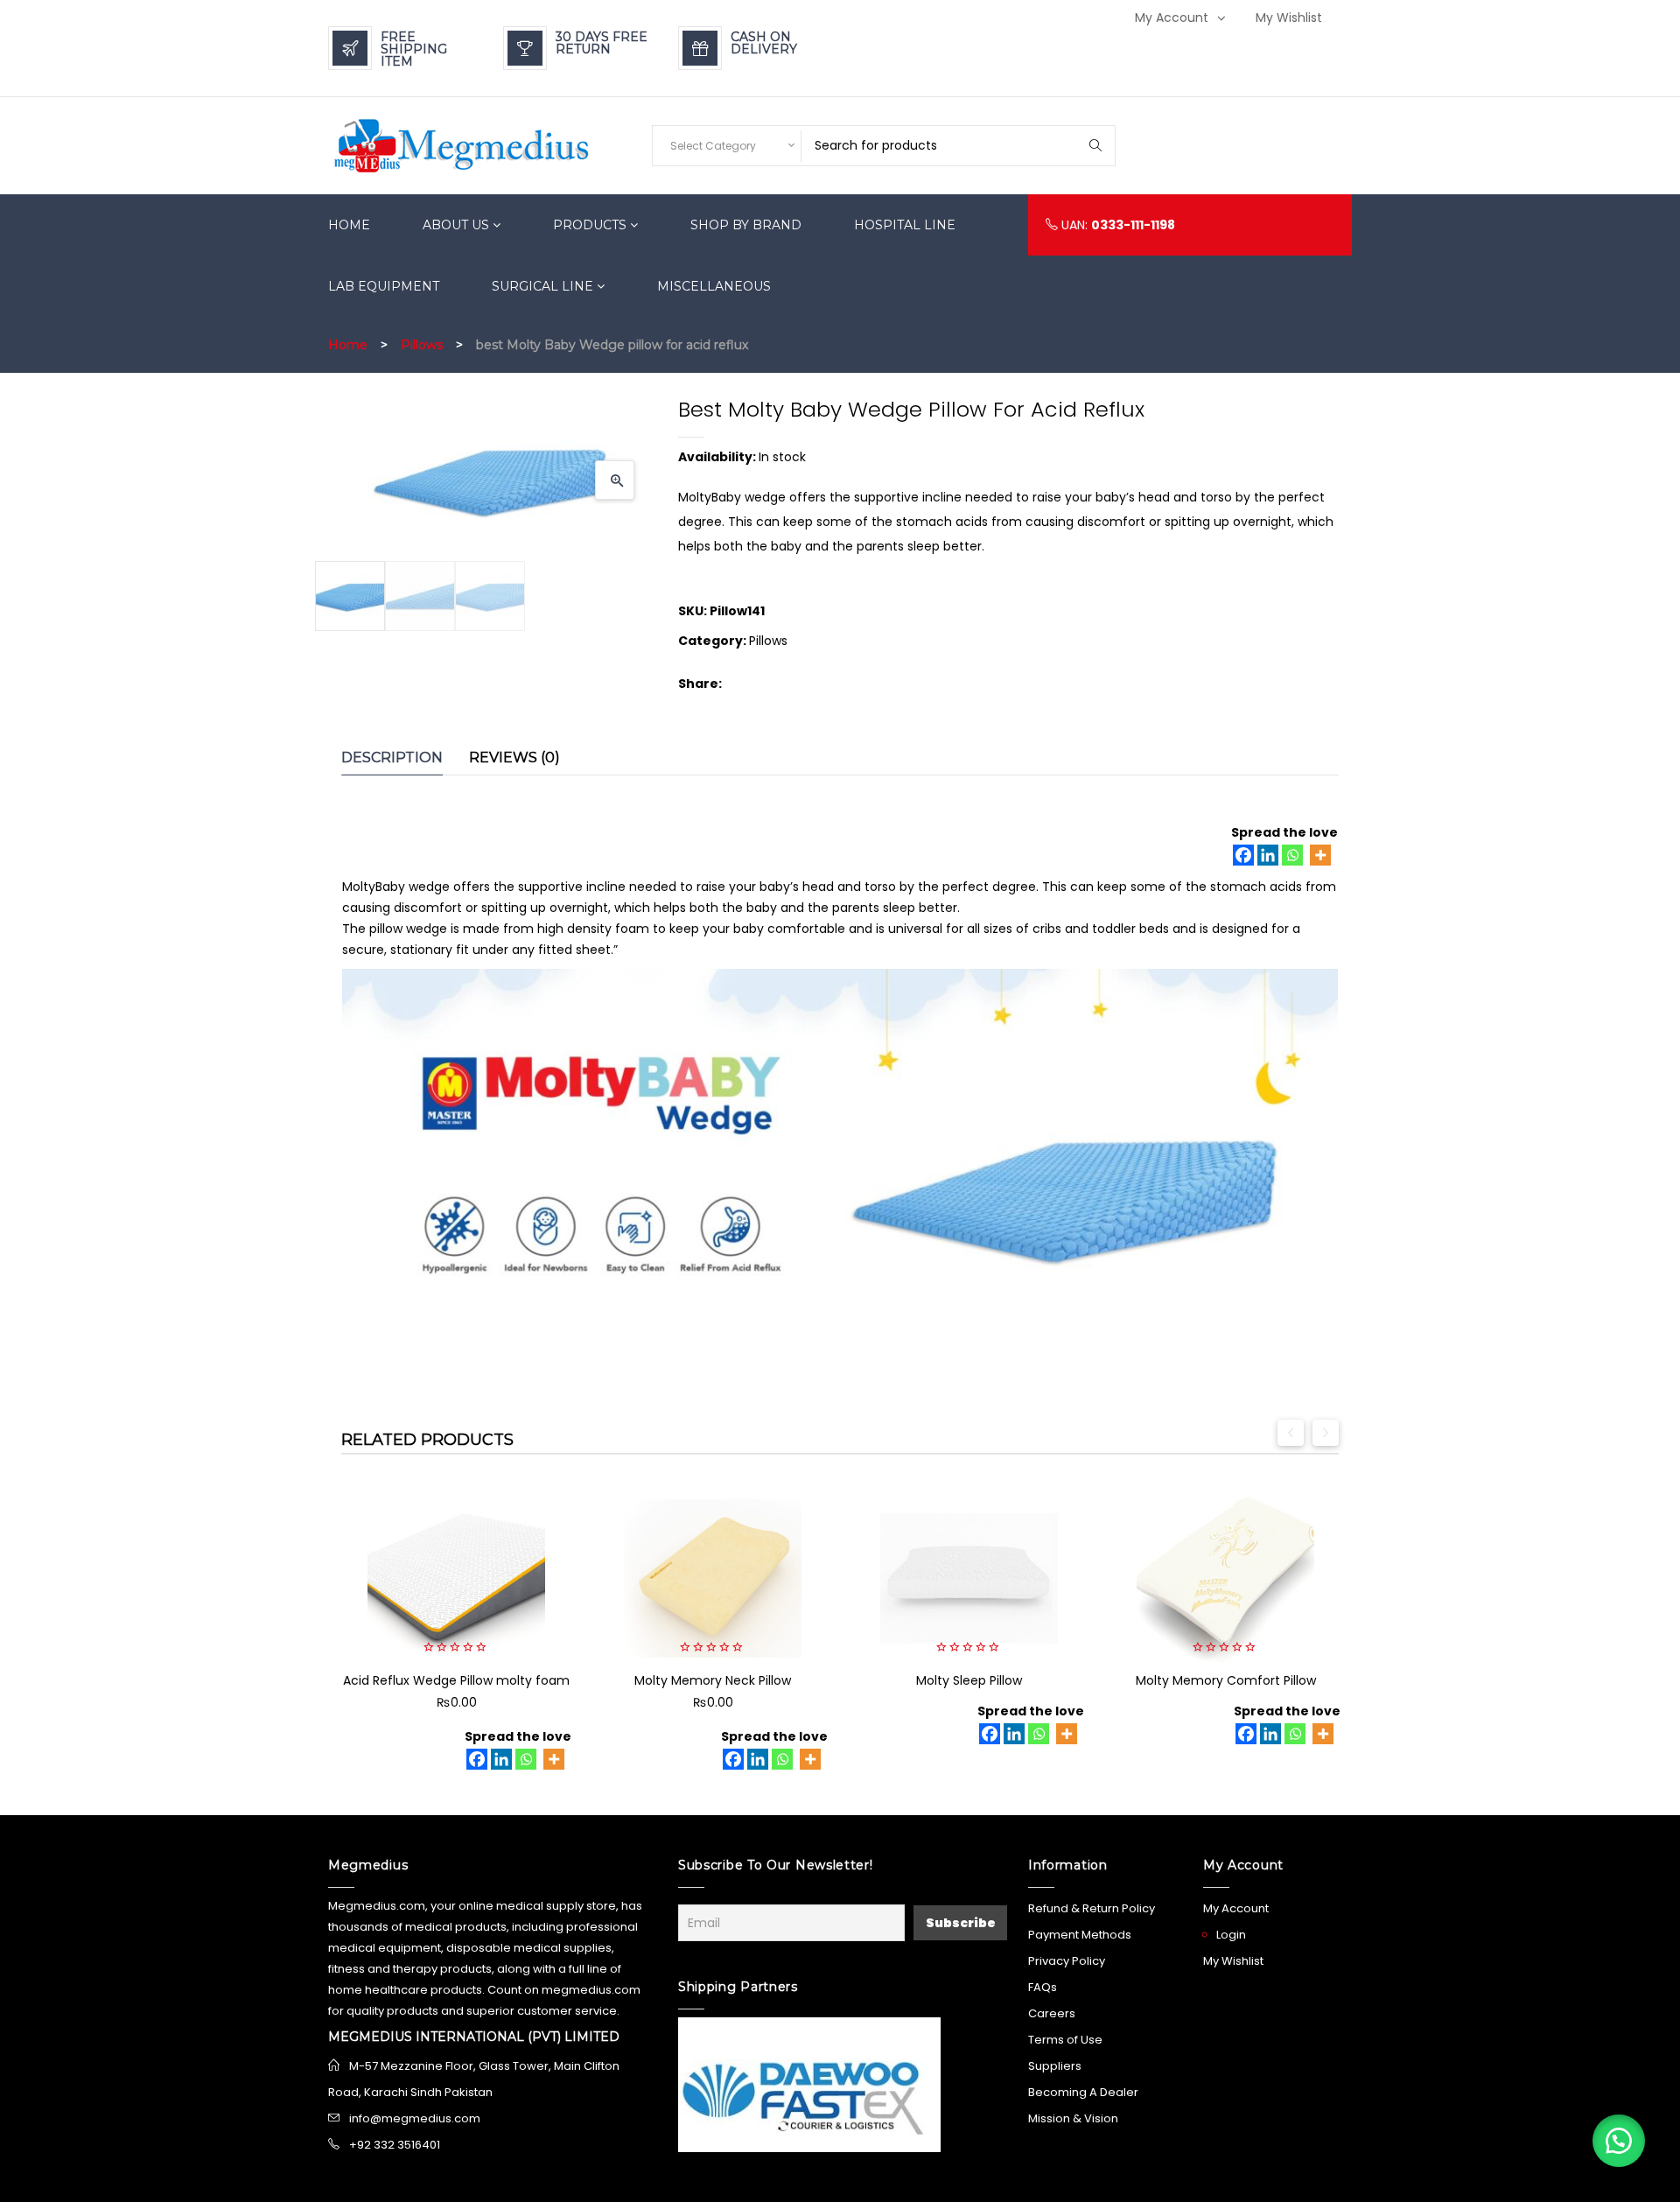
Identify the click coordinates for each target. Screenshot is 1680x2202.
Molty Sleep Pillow (969, 1680)
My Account (1172, 18)
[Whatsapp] (1292, 855)
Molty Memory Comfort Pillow (1226, 1680)
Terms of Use (1065, 2040)
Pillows (422, 345)
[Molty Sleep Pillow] (969, 1578)
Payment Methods (1080, 1935)
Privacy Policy (1067, 1961)
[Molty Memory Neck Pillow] (713, 1578)
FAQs (1043, 1987)
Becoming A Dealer (1083, 2092)
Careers (1052, 2013)
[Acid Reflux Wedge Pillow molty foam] (456, 1578)
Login (1231, 1935)
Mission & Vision (1073, 2118)
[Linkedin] (1268, 855)
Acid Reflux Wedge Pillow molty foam (456, 1680)
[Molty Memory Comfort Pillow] (1225, 1578)
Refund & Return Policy (1092, 1908)
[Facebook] (1243, 855)
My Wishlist (1289, 18)
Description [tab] (392, 757)
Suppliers (1055, 2066)
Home (348, 345)
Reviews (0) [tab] (514, 757)
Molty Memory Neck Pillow (713, 1680)
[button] (615, 480)
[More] (1320, 855)
